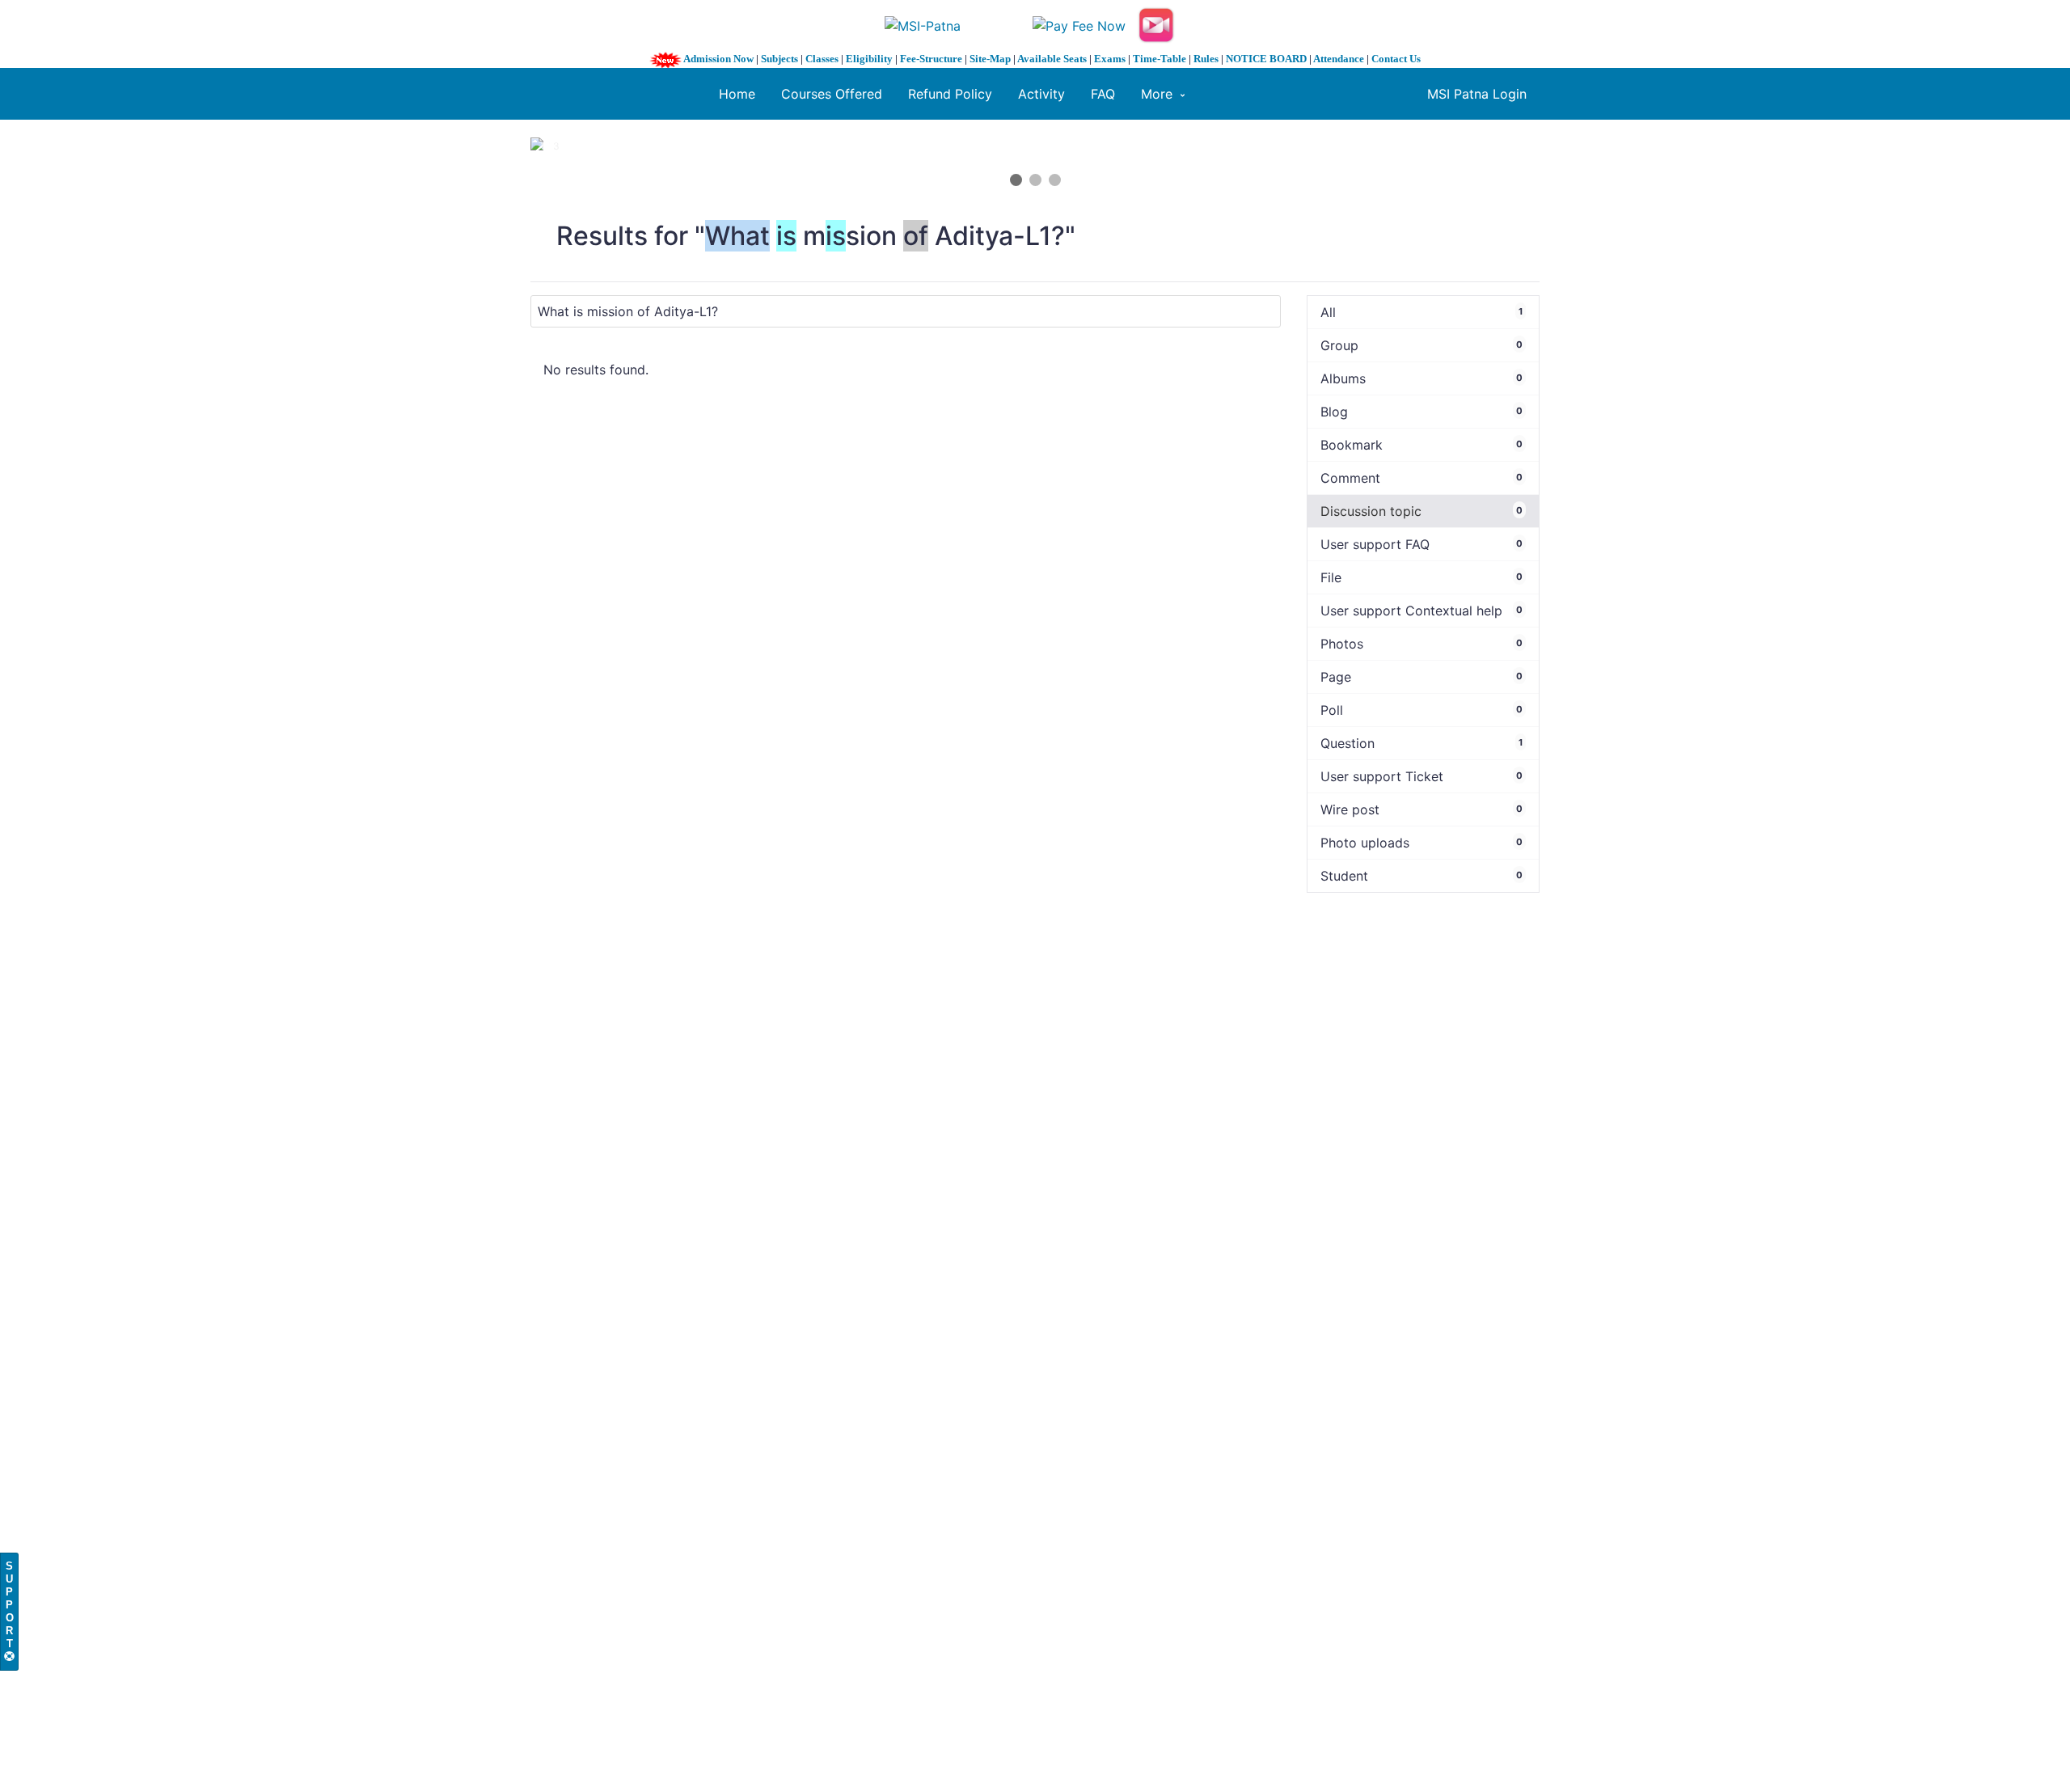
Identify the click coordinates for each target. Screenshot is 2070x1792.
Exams (1110, 59)
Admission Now (718, 59)
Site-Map (990, 59)
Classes (822, 59)
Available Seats (1052, 59)
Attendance (1339, 59)
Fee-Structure (931, 59)
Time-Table (1160, 59)
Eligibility (869, 59)
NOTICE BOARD (1266, 59)
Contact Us (1396, 59)
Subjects (779, 59)
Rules (1206, 59)
